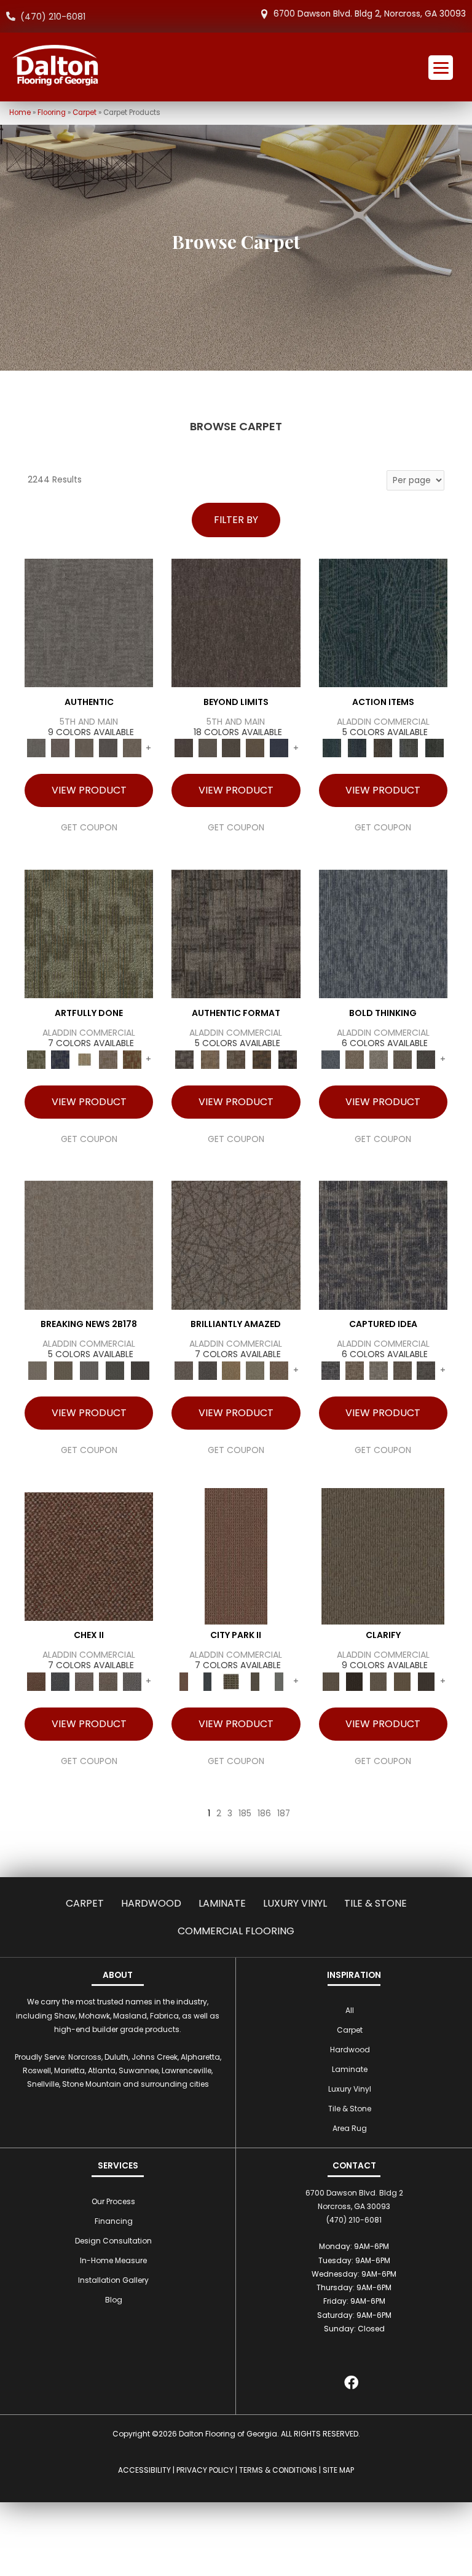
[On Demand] (115, 1370)
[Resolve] (383, 1556)
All (350, 2010)
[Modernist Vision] (85, 1059)
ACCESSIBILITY (144, 2470)
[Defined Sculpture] (210, 1059)
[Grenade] (354, 1059)
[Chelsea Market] (89, 1556)
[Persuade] (402, 1681)
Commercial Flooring (236, 1931)
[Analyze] (354, 1681)
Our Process (113, 2201)
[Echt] (61, 748)
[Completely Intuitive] (231, 1370)
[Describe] (378, 1681)
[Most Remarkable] (61, 1059)
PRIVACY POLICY (205, 2470)
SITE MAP (338, 2470)
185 (245, 1814)
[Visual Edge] (236, 933)
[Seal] (426, 1059)
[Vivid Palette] (132, 1059)
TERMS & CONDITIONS (278, 2470)
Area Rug (350, 2128)
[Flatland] (279, 748)
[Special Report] (63, 1370)
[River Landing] (61, 1681)
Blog (114, 2300)
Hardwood (151, 1903)
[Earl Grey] (409, 748)
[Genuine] (85, 748)
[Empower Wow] (255, 1370)
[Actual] (89, 622)
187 (284, 1814)
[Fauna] (255, 748)
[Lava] (378, 1059)
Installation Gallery (113, 2280)
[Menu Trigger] (441, 68)
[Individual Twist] (236, 1059)
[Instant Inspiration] (279, 1370)
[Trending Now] (89, 1245)
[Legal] (108, 748)
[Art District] (85, 1681)
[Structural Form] (288, 1059)
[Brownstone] (383, 748)
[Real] (132, 748)
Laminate (222, 1903)
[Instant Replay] (89, 1370)
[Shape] (383, 933)
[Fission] (402, 1059)
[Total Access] (140, 1370)
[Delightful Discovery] (89, 933)
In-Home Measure (113, 2260)
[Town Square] (132, 1681)
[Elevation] (231, 748)
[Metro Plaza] (108, 1681)
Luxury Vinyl (295, 1903)
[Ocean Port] (357, 748)
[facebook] (351, 2385)
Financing (114, 2221)
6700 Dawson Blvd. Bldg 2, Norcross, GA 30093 (370, 14)
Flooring (52, 112)
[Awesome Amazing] (108, 1059)
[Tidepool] (383, 622)
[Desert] (207, 748)
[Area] (236, 622)
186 (264, 1814)
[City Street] (435, 748)
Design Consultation (113, 2241)
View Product (89, 790)
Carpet (85, 112)
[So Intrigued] (236, 1245)
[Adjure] (426, 1681)
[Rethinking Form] (262, 1059)
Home (20, 112)
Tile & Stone (376, 1903)
